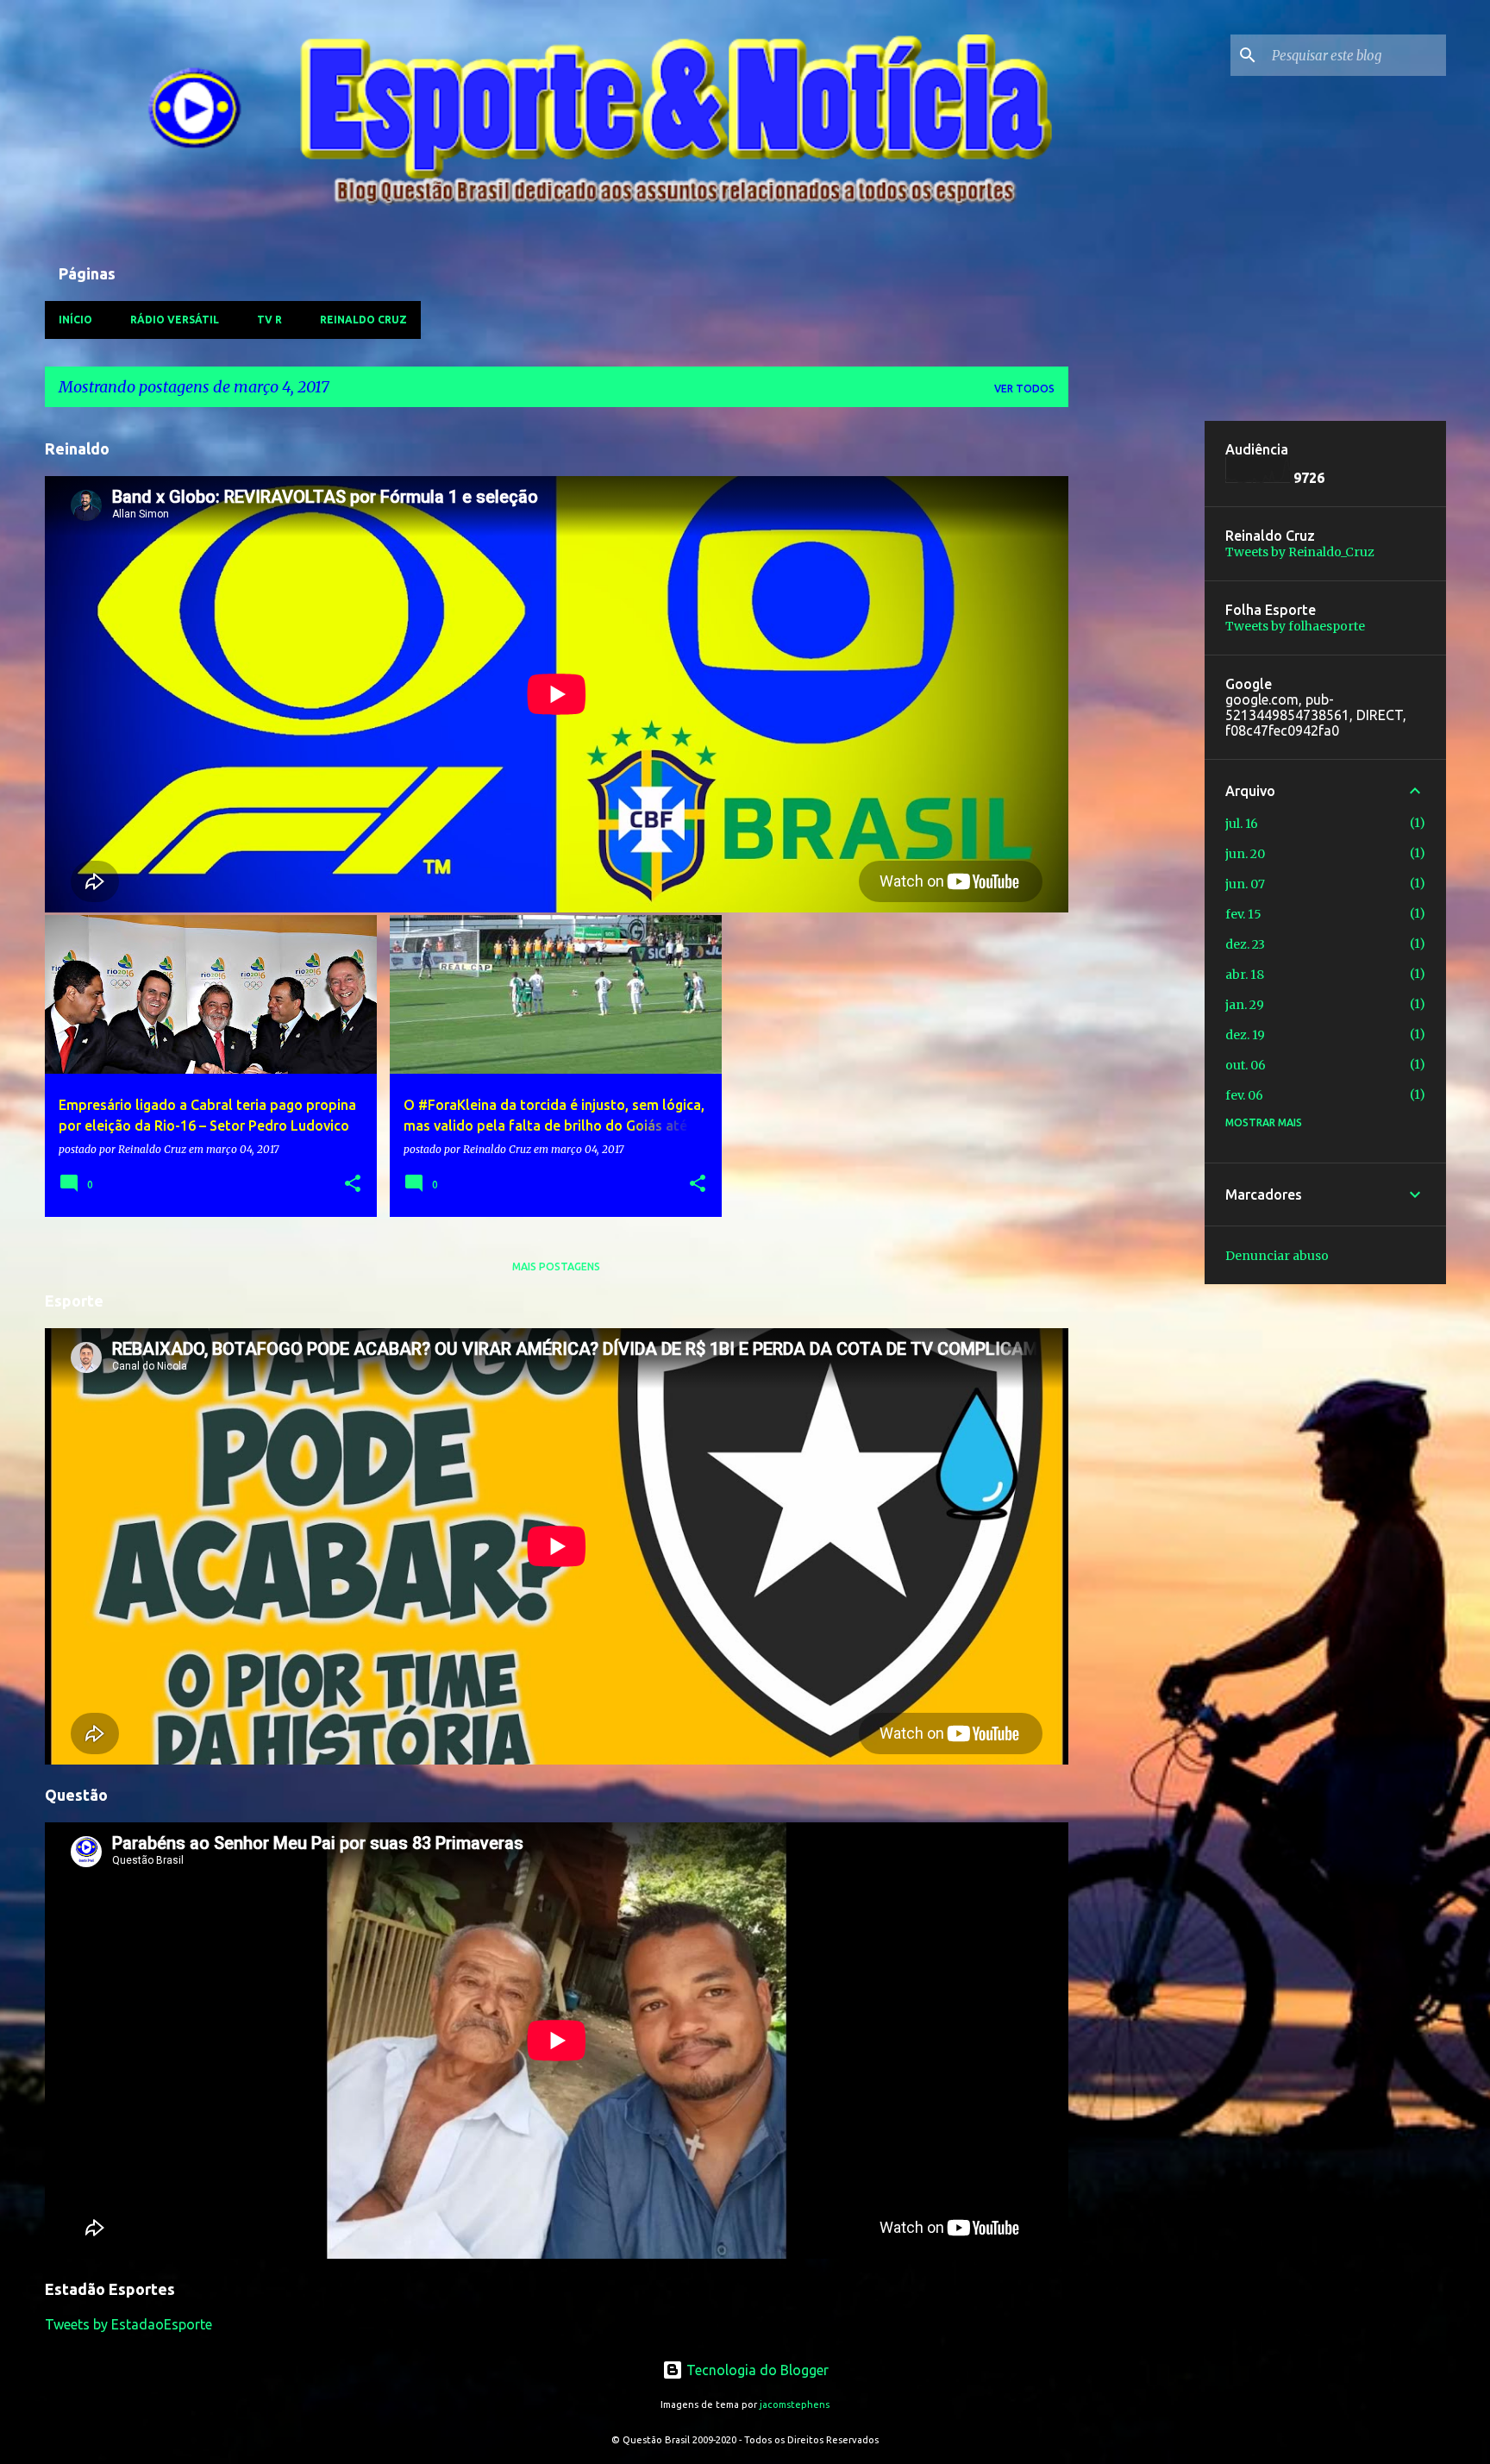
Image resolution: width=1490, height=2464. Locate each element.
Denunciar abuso (1277, 1256)
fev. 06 (1244, 1095)
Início (75, 320)
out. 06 (1246, 1065)
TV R (269, 320)
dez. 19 (1245, 1035)
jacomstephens (795, 2404)
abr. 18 (1245, 975)
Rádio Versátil (175, 320)
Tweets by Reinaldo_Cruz (1300, 552)
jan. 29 (1245, 1005)
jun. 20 (1245, 854)
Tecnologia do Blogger (756, 2370)
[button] (353, 1185)
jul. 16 (1242, 824)
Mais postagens (556, 1266)
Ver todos (1024, 389)
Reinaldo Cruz (363, 320)
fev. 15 (1243, 914)
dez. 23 (1245, 944)
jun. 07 (1245, 884)
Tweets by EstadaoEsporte (128, 2324)
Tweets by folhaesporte (1295, 626)
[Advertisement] (1136, 680)
